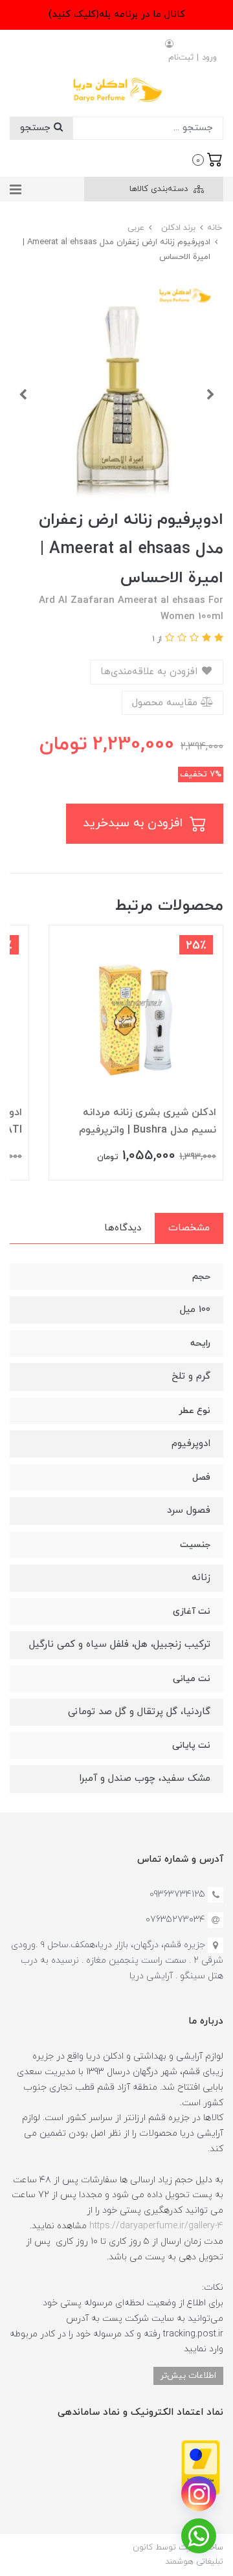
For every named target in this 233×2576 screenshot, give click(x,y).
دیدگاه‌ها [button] (123, 1228)
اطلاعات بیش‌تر (188, 2376)
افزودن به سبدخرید (135, 823)
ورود (209, 58)
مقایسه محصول (166, 703)
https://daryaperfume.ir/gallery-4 (156, 2226)
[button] (207, 159)
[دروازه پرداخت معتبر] (201, 2467)
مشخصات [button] (189, 1228)
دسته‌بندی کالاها (160, 189)
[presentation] (210, 394)
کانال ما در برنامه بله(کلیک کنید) (117, 15)
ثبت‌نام (181, 58)
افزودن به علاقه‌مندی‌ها (150, 672)
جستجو (37, 128)
